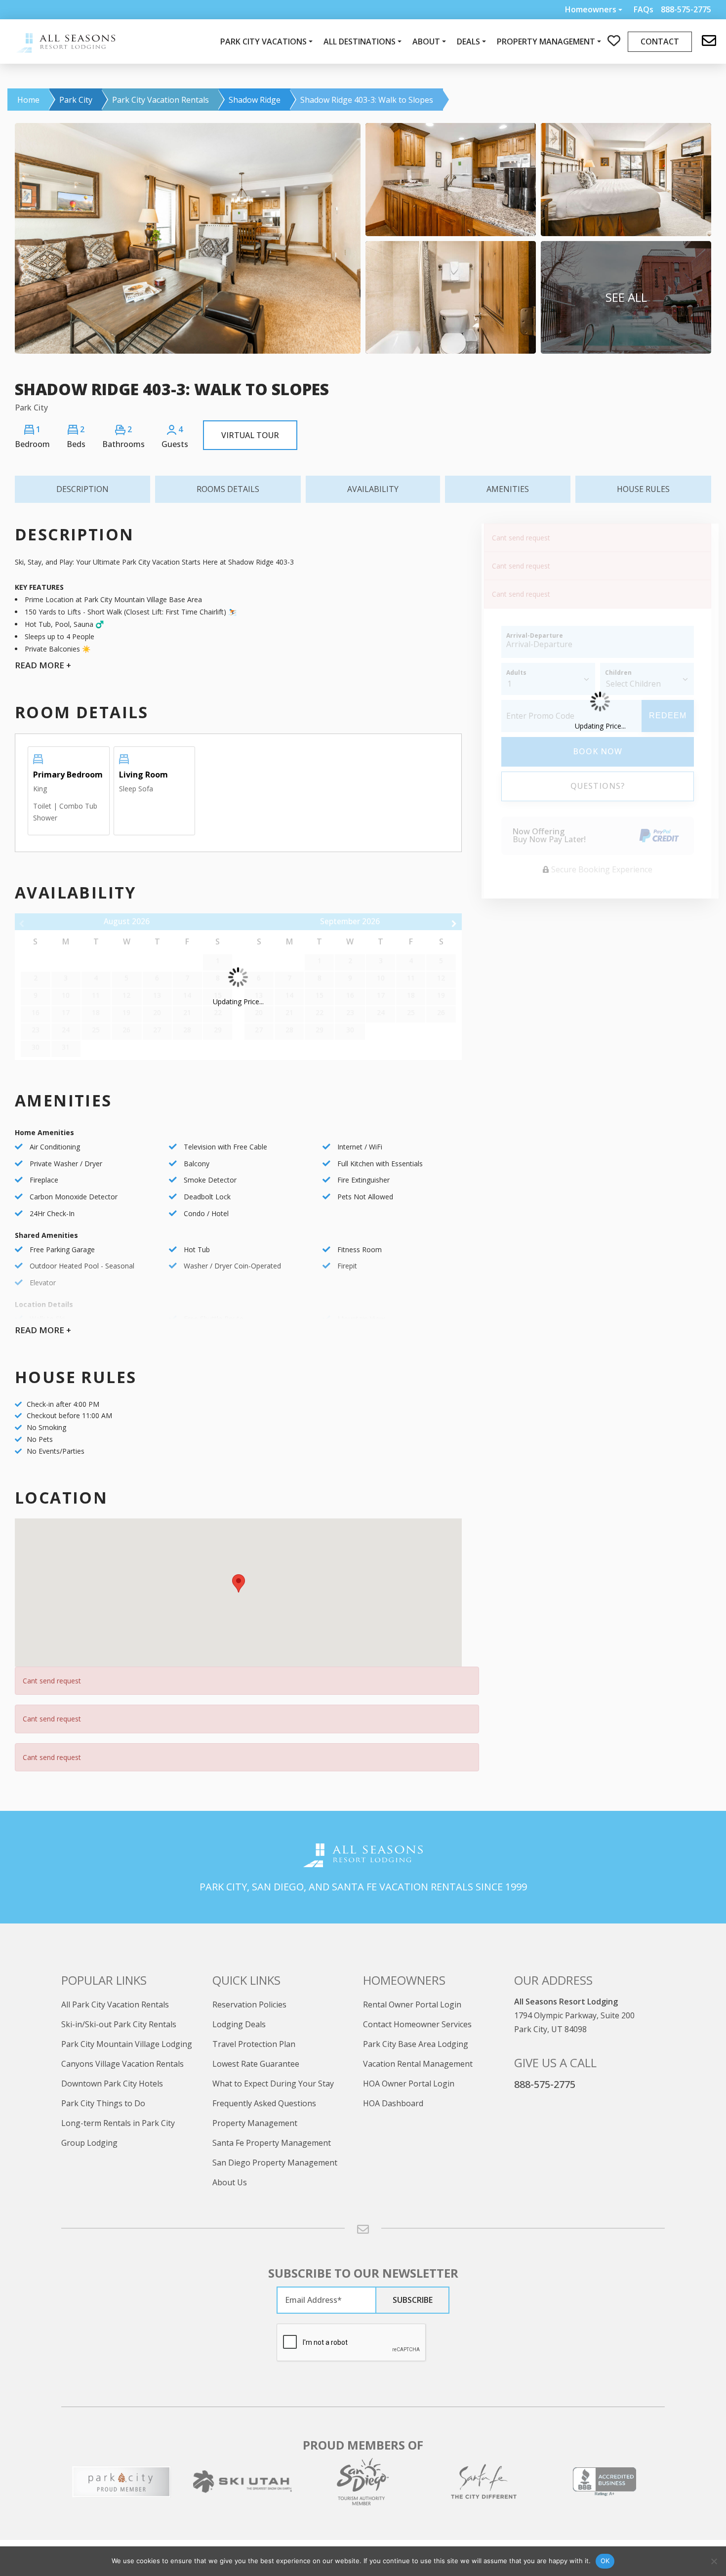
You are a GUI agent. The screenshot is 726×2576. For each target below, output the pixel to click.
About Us (230, 2182)
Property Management (255, 2123)
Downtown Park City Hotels (112, 2084)
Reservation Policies (249, 2004)
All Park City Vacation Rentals (115, 2004)
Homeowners (591, 9)
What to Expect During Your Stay (273, 2084)
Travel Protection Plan (254, 2044)
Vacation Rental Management (418, 2064)
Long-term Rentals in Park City (118, 2123)
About (426, 41)
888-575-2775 (545, 2084)
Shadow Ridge (255, 100)
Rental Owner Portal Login (412, 2004)
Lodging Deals (239, 2024)
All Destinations (360, 41)
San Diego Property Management (275, 2163)
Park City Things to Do (103, 2103)
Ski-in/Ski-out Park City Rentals (119, 2024)
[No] (714, 2561)
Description (82, 489)
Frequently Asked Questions (264, 2103)
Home (28, 100)
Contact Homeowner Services (417, 2024)
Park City (76, 100)
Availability (373, 489)
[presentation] (352, 2343)
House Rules (643, 489)
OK (605, 2561)
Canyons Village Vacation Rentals (122, 2064)
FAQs (644, 10)
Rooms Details (228, 489)
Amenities (508, 489)
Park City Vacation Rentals (161, 100)
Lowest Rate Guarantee (256, 2064)
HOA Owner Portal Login (409, 2084)
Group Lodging (89, 2143)
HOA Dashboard (393, 2103)
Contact (660, 41)
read (43, 665)
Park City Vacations (263, 41)
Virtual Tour (250, 435)
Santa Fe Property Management (272, 2143)
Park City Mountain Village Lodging (127, 2044)
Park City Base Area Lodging (416, 2044)
